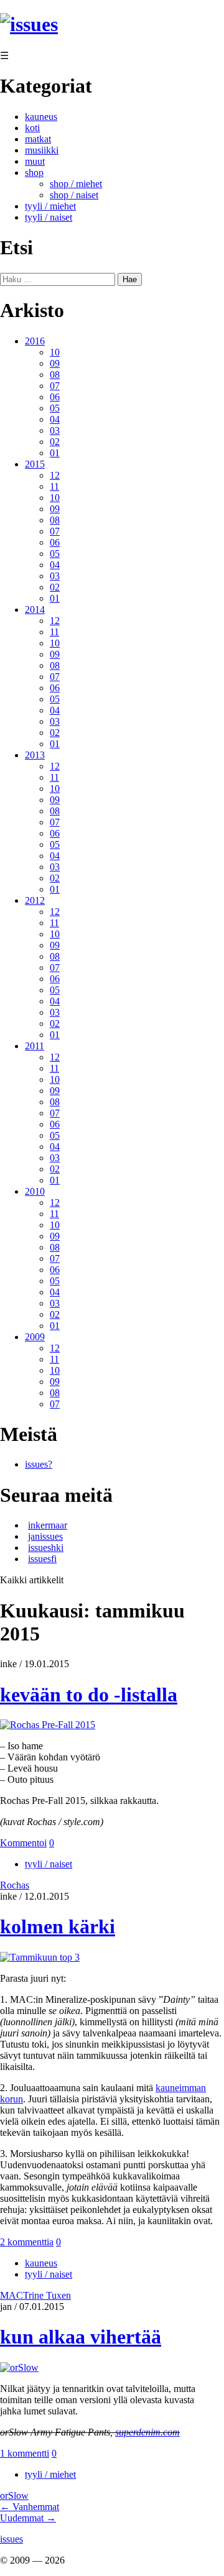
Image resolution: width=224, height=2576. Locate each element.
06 (55, 397)
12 (55, 475)
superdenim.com (147, 2432)
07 (55, 386)
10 (55, 352)
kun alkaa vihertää (81, 2337)
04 (55, 419)
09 (55, 363)
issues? (39, 1464)
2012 (35, 900)
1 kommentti (25, 2453)
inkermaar (48, 1525)
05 (55, 408)
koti (32, 128)
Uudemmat (28, 2518)
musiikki (42, 150)
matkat (38, 139)
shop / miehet (76, 184)
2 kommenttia (27, 2242)
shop (34, 172)
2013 (35, 755)
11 (54, 486)
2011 (35, 1046)
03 (55, 430)
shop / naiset (74, 195)
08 (55, 375)
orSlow (14, 2495)
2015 (35, 464)
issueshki (46, 1548)
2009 (35, 1337)
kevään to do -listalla (89, 1695)
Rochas (15, 1885)
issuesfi (42, 1559)
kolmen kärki (58, 1926)
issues (12, 2539)
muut (35, 161)
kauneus (41, 117)
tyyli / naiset (49, 217)
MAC (12, 2295)
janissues (45, 1536)
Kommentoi (23, 1843)
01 (55, 453)
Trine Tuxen (47, 2295)
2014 (35, 609)
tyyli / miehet (50, 206)
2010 (35, 1191)
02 (55, 442)
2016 (35, 341)
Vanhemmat (30, 2507)
